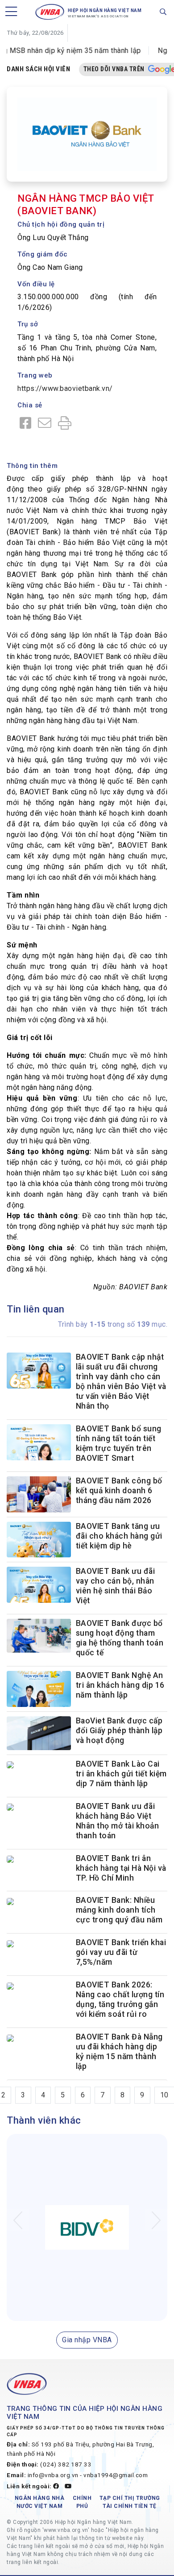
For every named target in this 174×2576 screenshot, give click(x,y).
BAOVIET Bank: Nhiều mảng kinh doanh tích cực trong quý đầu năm (119, 1913)
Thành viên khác (44, 2123)
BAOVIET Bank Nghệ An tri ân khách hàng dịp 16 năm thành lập (120, 1685)
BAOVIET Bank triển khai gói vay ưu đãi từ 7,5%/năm (121, 1955)
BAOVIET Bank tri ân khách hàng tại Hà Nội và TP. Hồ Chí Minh (121, 1871)
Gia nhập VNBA (87, 2343)
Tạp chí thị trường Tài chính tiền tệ (130, 2505)
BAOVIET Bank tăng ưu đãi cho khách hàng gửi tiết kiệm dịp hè (119, 1536)
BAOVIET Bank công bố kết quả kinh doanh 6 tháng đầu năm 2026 (119, 1491)
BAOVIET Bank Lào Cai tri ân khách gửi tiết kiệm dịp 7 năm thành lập (121, 1774)
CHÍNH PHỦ (82, 2505)
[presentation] (18, 2223)
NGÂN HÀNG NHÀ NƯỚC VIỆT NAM (40, 2505)
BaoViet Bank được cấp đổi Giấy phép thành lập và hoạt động (119, 1731)
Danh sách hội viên (38, 69)
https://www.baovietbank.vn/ (65, 388)
